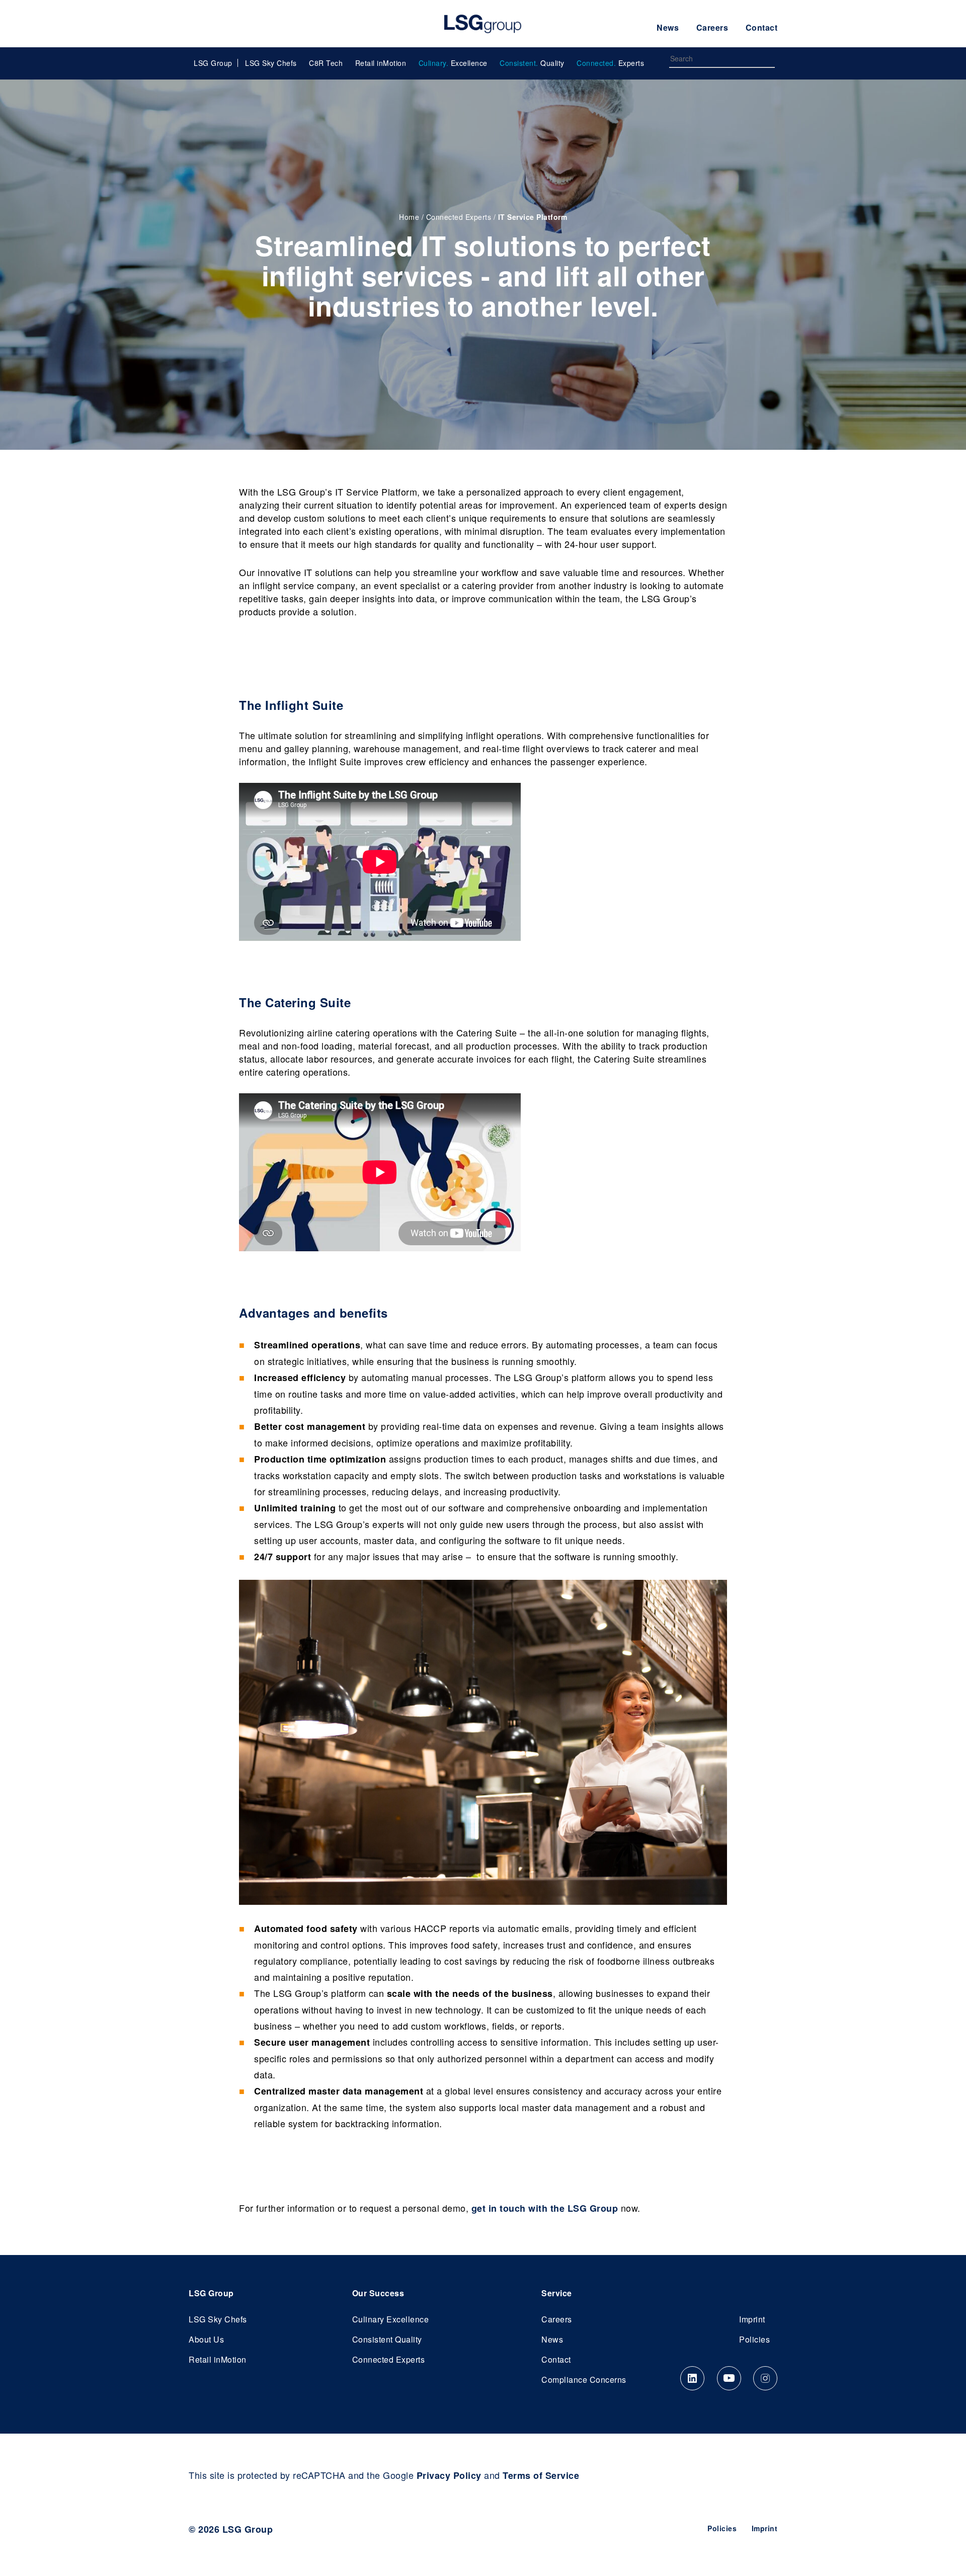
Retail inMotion (381, 63)
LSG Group (483, 24)
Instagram (765, 2378)
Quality (532, 63)
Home (409, 217)
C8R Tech (326, 63)
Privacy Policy (449, 2475)
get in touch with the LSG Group (545, 2208)
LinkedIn (692, 2378)
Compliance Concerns (584, 2380)
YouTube (729, 2378)
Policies (754, 2339)
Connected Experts (459, 217)
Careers (712, 27)
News (668, 27)
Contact (762, 27)
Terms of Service (541, 2475)
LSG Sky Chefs (271, 63)
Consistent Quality (387, 2339)
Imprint (752, 2319)
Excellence (453, 63)
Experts (610, 63)
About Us (206, 2339)
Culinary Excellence (391, 2319)
